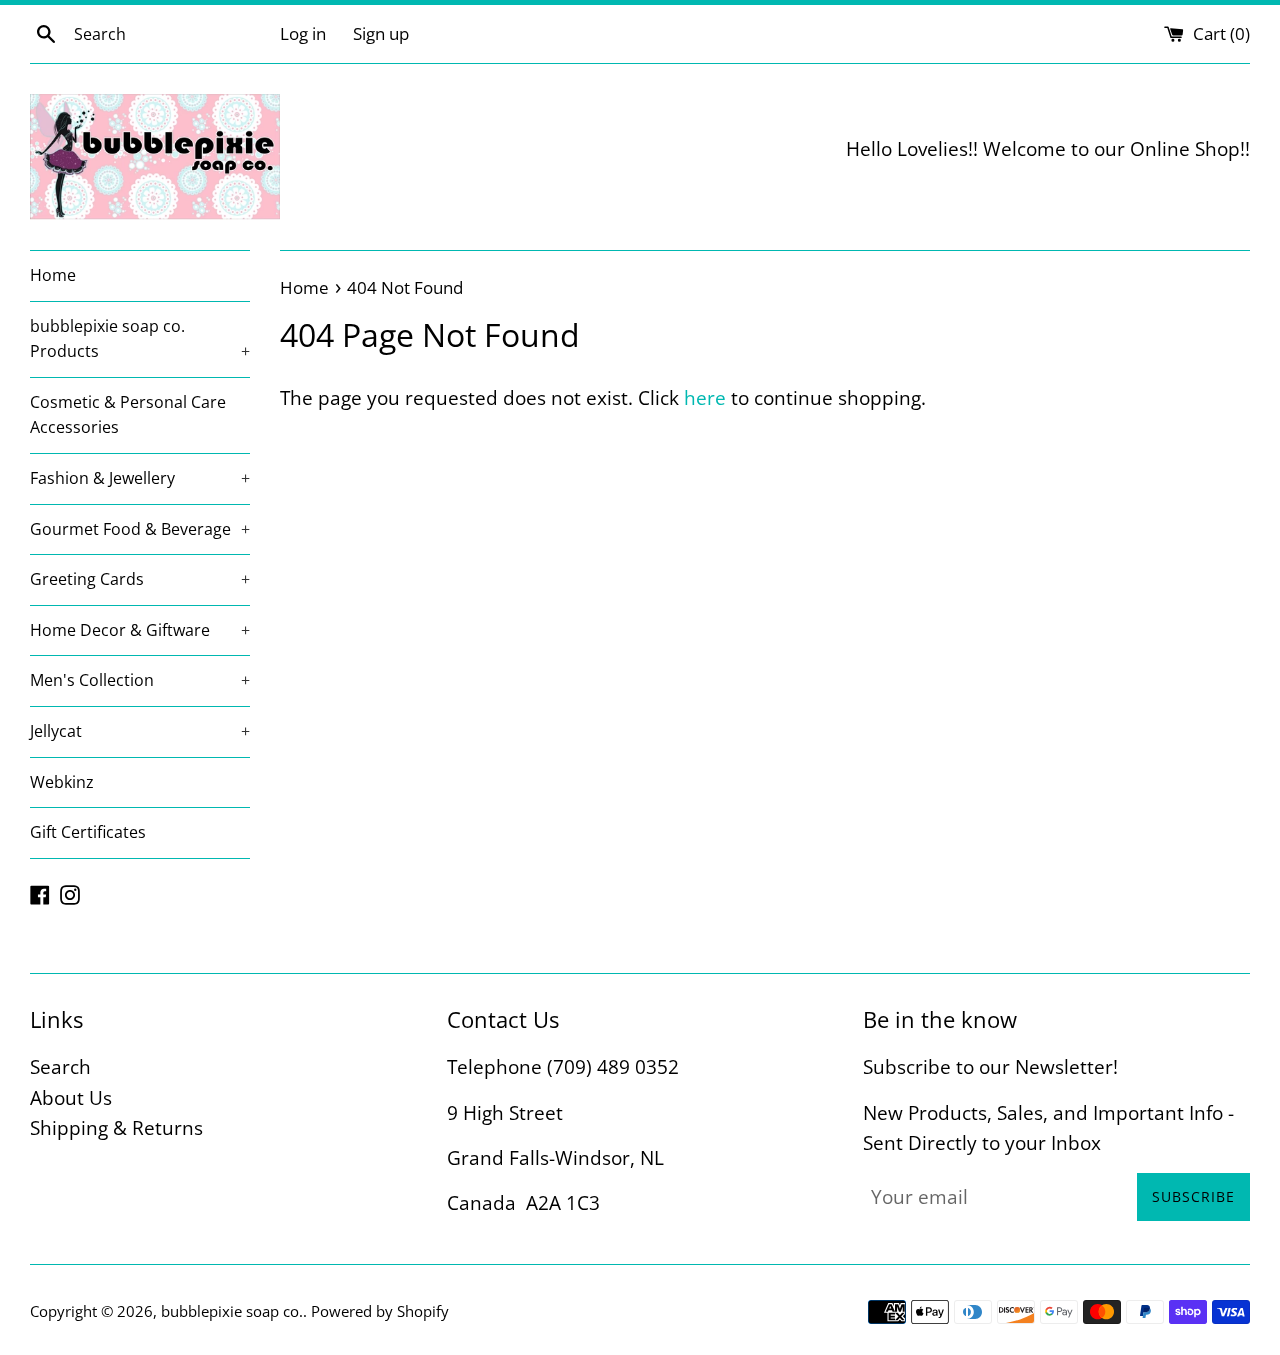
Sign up (381, 33)
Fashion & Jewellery (140, 478)
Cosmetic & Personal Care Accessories (128, 415)
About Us (71, 1098)
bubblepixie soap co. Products (140, 339)
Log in (303, 33)
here (705, 398)
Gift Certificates (88, 832)
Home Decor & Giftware (140, 630)
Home (53, 275)
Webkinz (62, 782)
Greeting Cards (140, 579)
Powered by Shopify (380, 1311)
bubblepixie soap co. (232, 1311)
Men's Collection (140, 680)
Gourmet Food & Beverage (140, 529)
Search (60, 1067)
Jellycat (140, 731)
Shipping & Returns (116, 1128)
